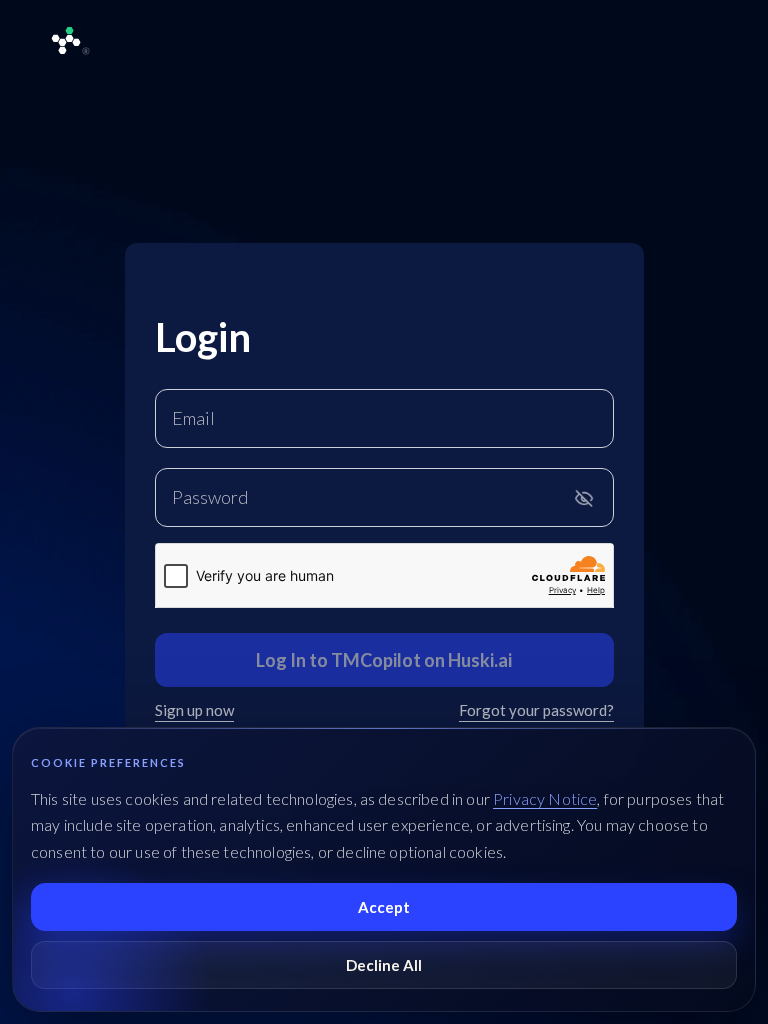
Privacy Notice (545, 798)
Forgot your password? (536, 710)
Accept (384, 907)
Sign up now (194, 710)
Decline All (384, 965)
